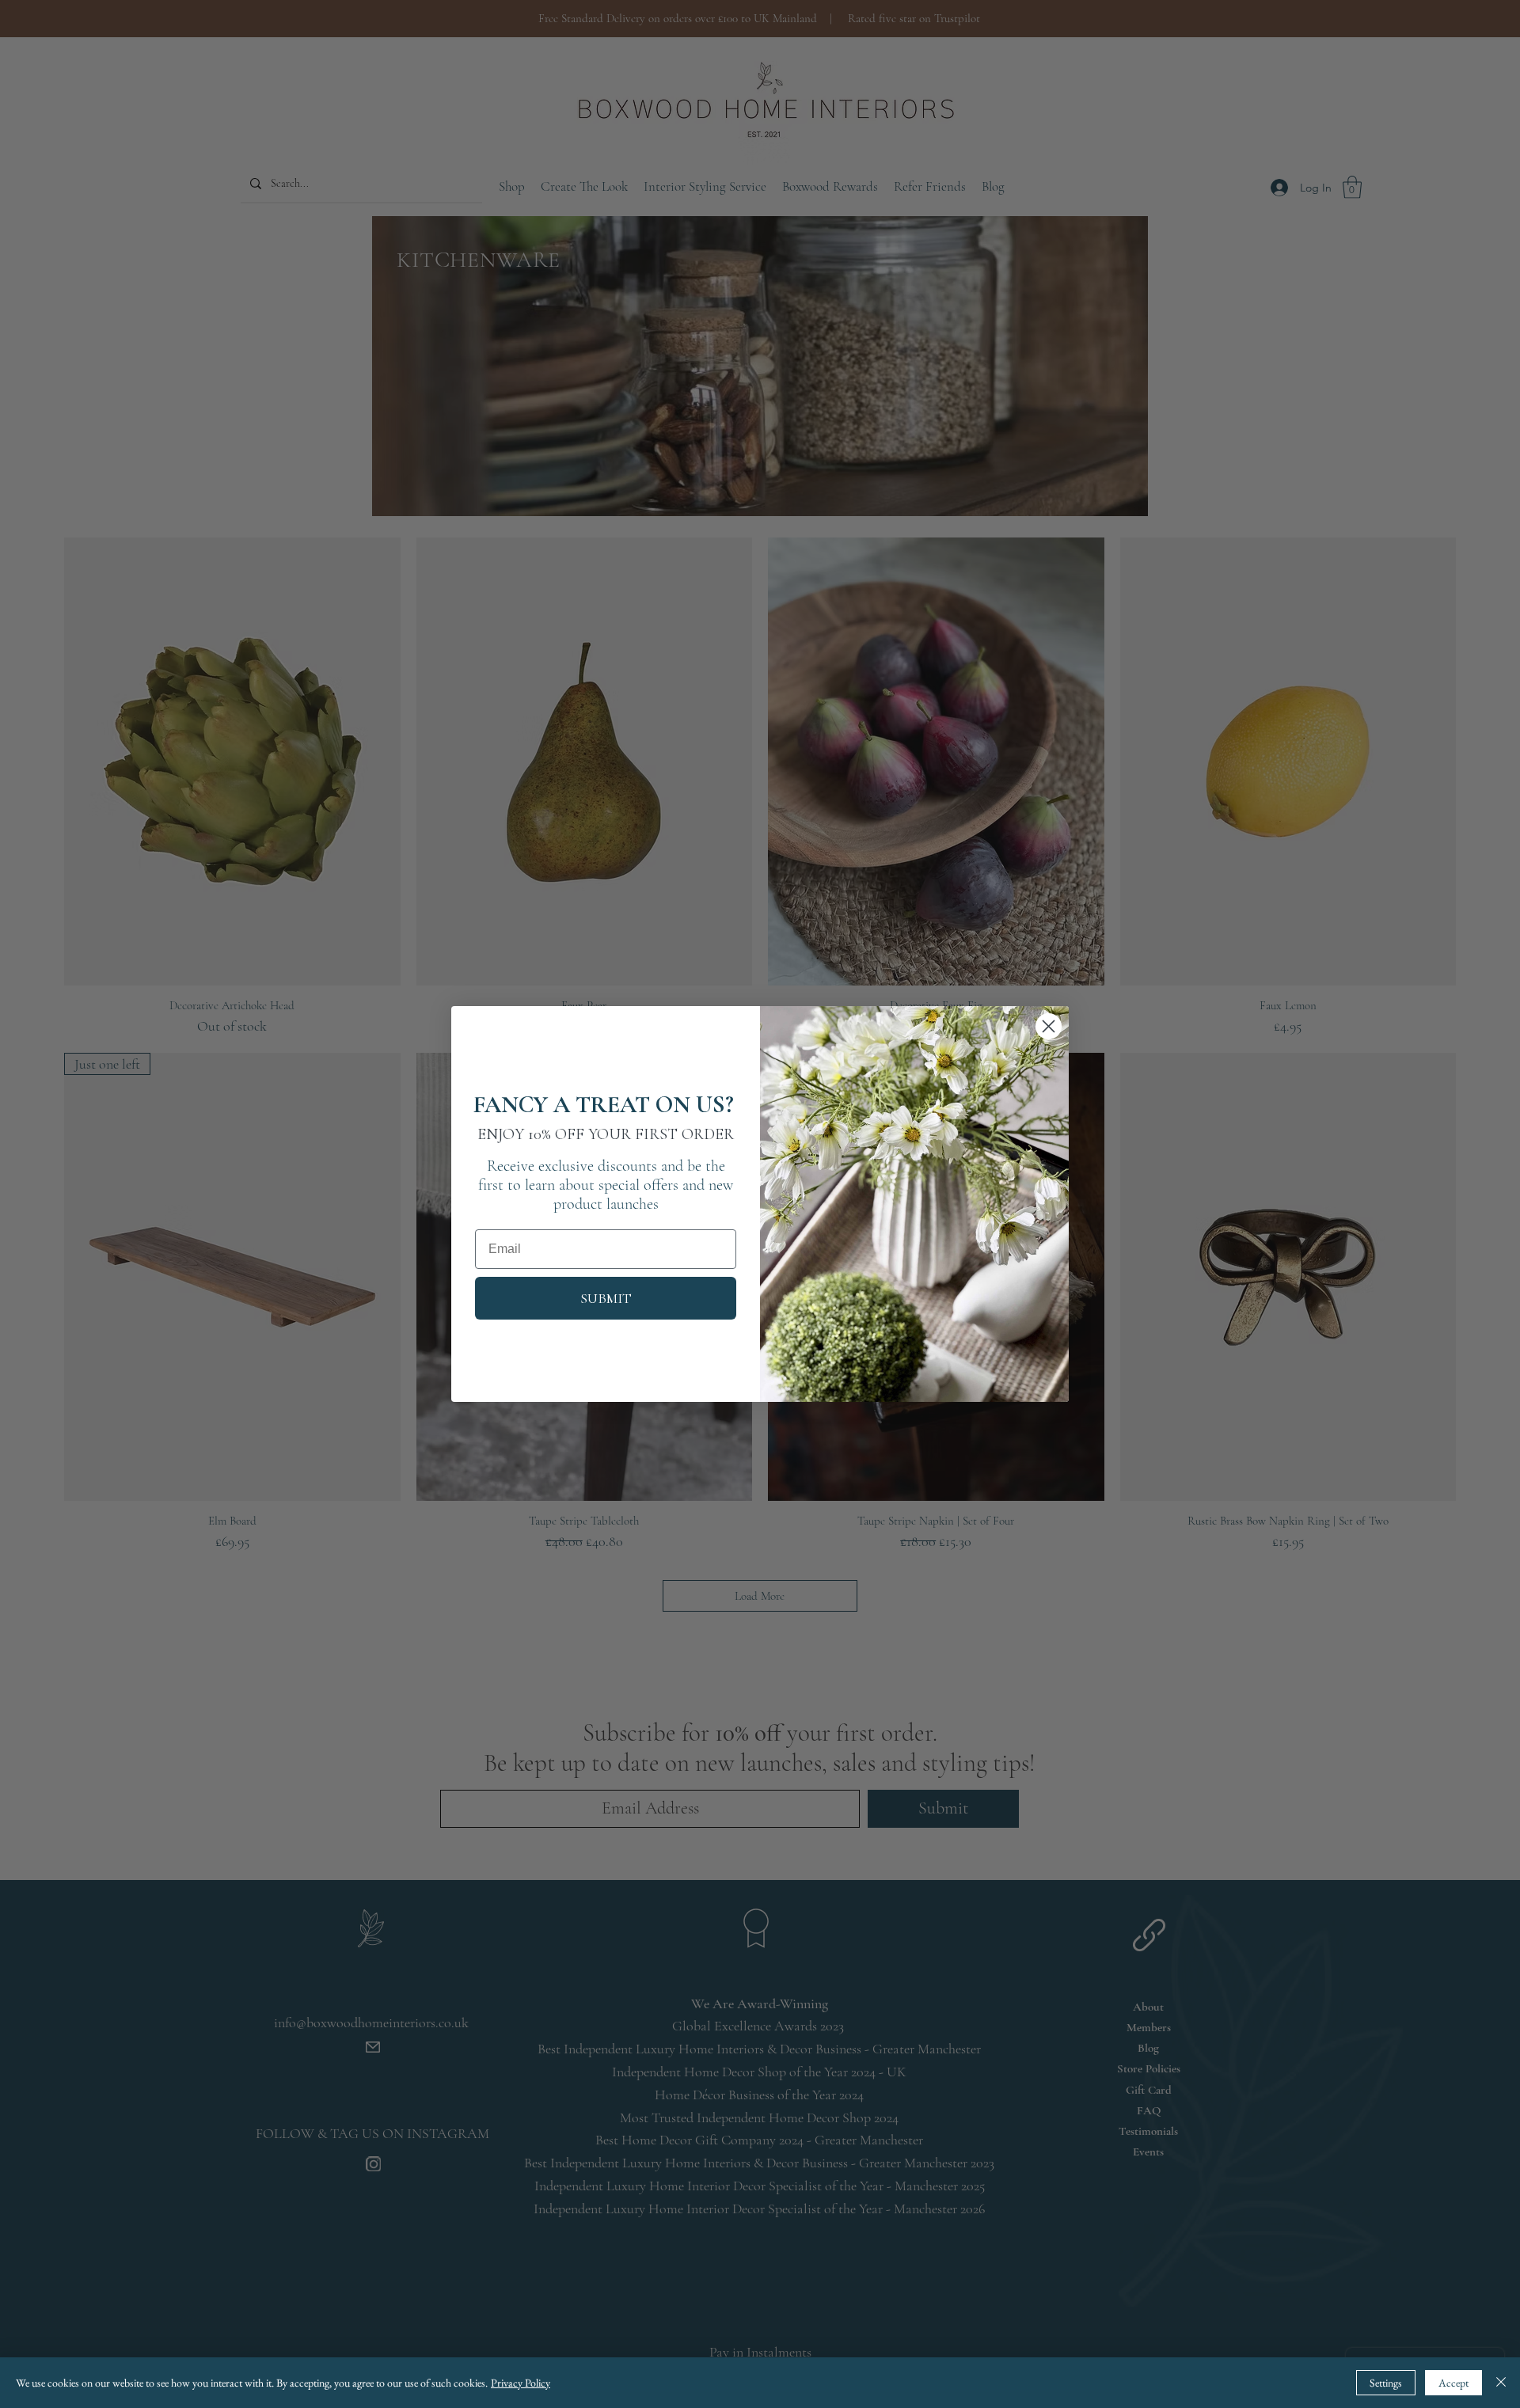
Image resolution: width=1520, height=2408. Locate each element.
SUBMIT (606, 1298)
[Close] (1501, 2383)
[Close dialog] (1049, 1026)
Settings (1386, 2383)
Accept (1453, 2383)
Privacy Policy (521, 2383)
